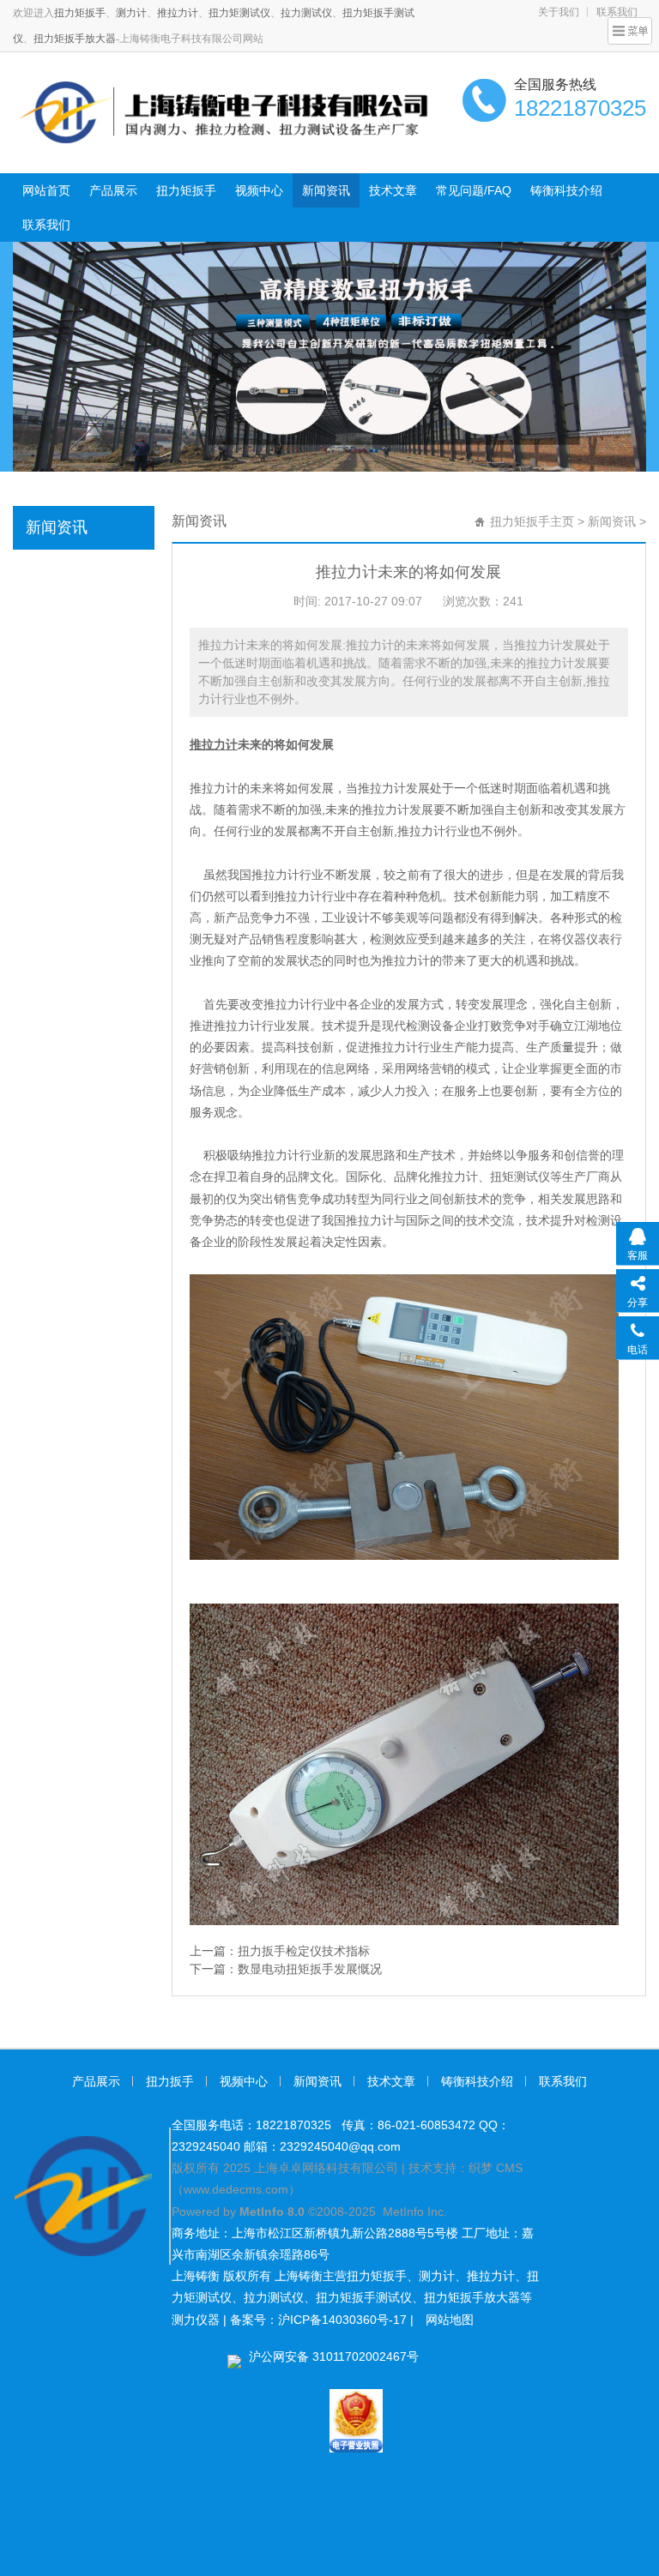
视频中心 (259, 190)
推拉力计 (178, 13)
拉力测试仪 (306, 13)
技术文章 (393, 190)
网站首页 (46, 190)
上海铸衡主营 (311, 2276)
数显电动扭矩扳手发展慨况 (310, 1969)
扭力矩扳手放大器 (75, 39)
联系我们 (46, 225)
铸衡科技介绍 (566, 190)
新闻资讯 (326, 190)
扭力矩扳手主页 (532, 521)
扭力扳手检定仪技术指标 (304, 1951)
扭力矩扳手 (80, 13)
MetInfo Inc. (415, 2212)
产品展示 (113, 190)
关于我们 (559, 12)
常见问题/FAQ (474, 190)
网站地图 (450, 2320)
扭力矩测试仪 (239, 13)
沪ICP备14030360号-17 (342, 2320)
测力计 (131, 13)
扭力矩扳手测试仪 (364, 2297)
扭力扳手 (170, 2081)
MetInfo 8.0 (272, 2212)
